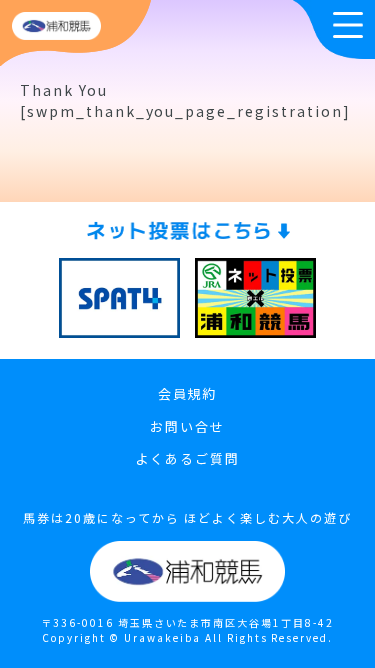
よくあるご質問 (187, 458)
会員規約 (188, 393)
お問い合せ (187, 426)
